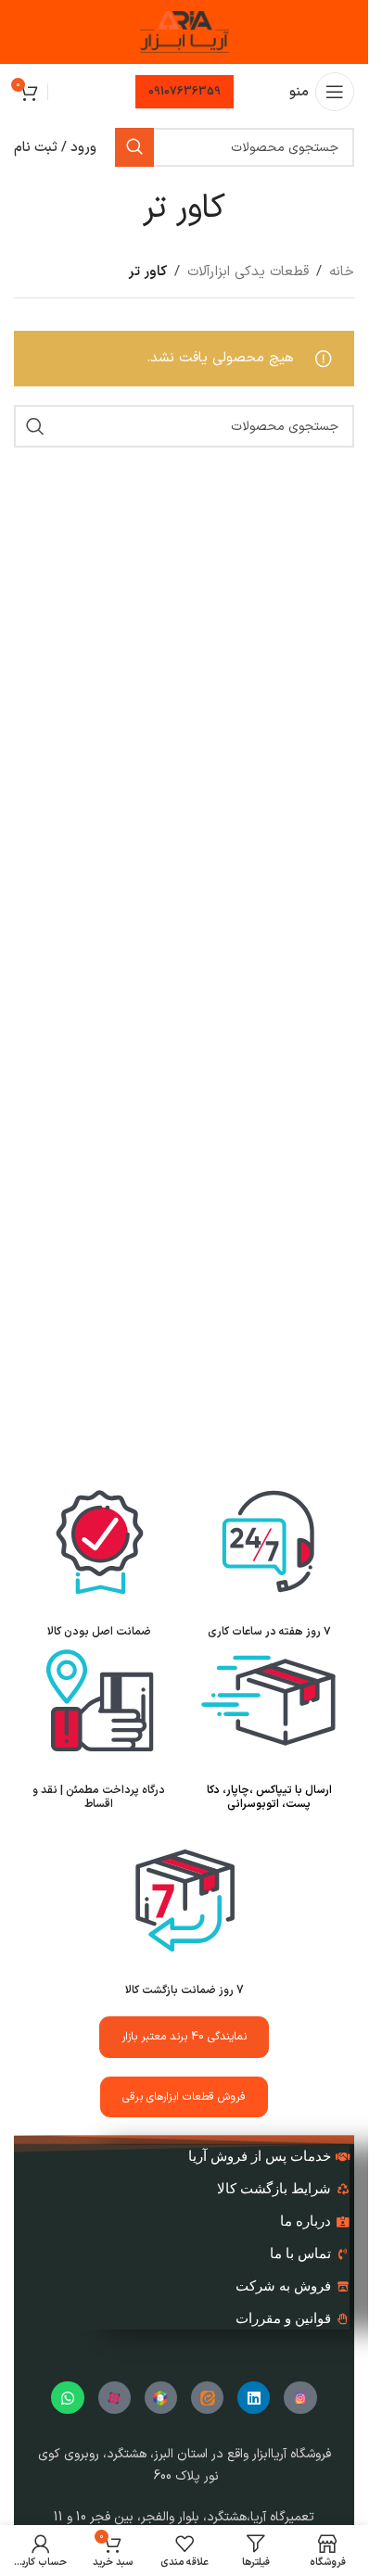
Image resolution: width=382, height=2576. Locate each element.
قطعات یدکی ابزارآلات (248, 272)
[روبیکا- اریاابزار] (161, 2398)
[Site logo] (185, 32)
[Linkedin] (254, 2398)
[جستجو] (134, 147)
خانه (342, 272)
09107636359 (185, 92)
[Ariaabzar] (115, 2398)
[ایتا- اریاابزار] (207, 2398)
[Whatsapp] (67, 2398)
